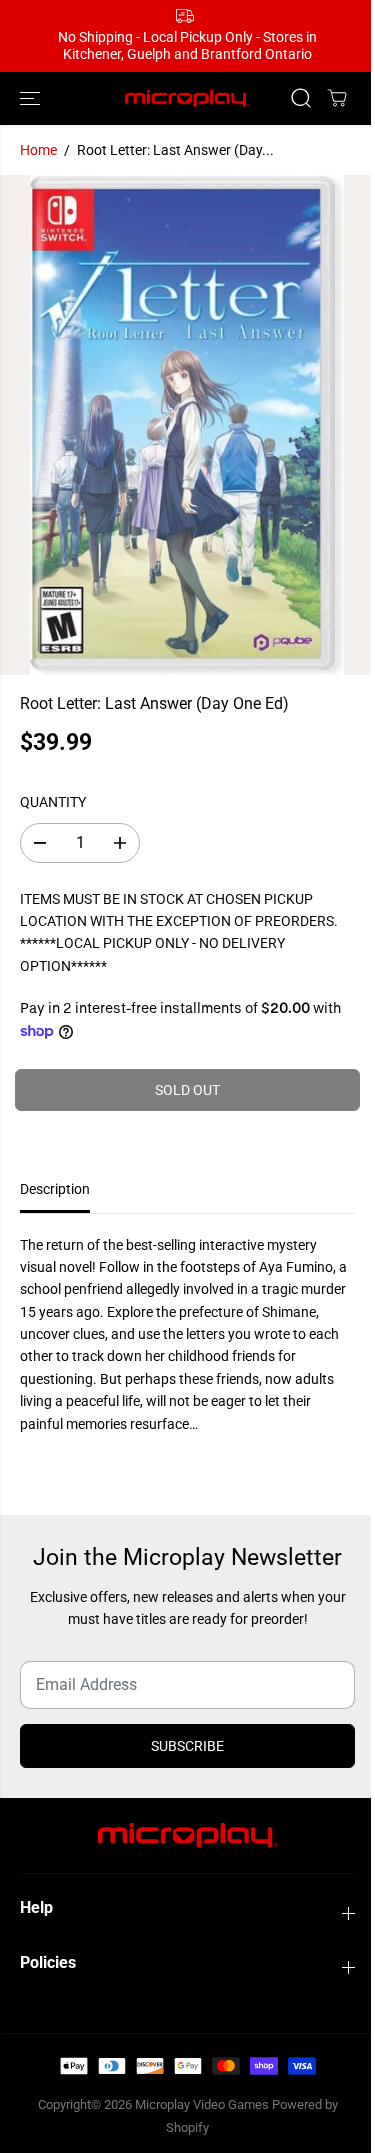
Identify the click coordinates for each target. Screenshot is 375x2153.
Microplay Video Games (203, 2104)
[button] (32, 98)
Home (38, 150)
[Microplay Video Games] (187, 98)
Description (55, 1189)
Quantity (53, 802)
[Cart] (337, 98)
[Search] (301, 98)
